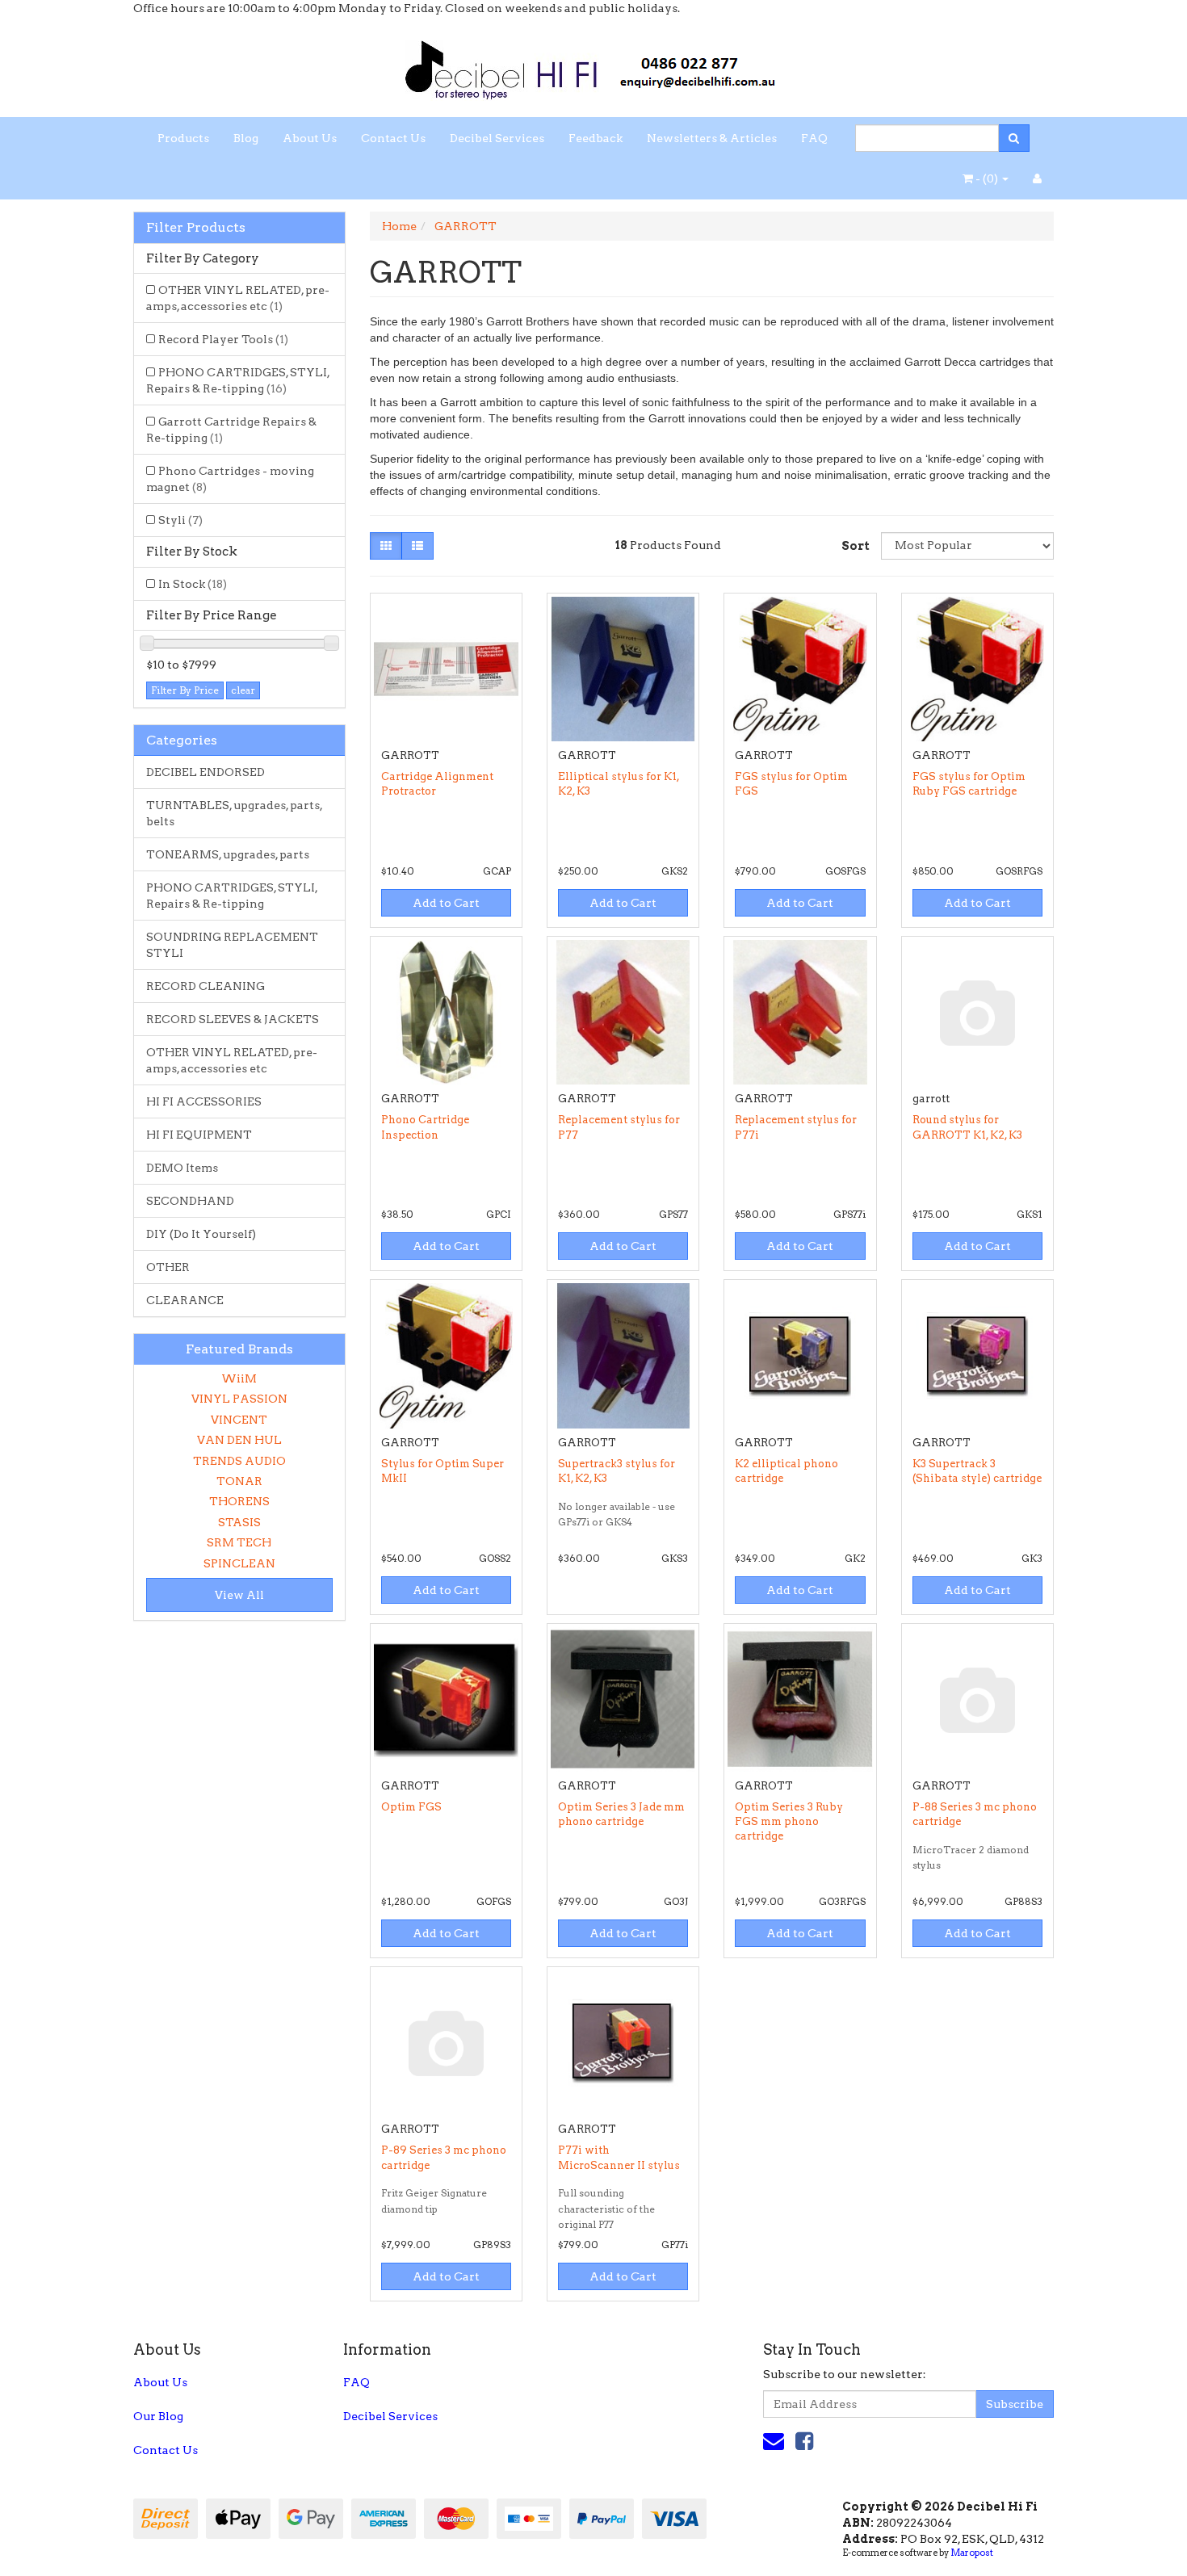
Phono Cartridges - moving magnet (230, 479)
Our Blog (158, 2416)
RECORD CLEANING (206, 986)
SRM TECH (239, 1542)
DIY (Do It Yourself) (201, 1234)
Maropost (972, 2553)
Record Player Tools (223, 339)
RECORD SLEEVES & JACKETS (233, 1019)
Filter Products (196, 228)
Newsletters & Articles (712, 138)
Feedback (596, 138)
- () (987, 178)
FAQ (814, 138)
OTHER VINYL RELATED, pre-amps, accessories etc (238, 298)
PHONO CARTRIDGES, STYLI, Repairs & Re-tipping (238, 380)
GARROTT (466, 226)
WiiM (239, 1378)
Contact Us (393, 138)
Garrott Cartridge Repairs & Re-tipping (231, 430)
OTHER (168, 1267)
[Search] (1014, 138)
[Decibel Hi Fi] (593, 65)
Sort (855, 546)
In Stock (193, 584)
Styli (180, 520)
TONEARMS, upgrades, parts (228, 854)
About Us (310, 138)
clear (243, 690)
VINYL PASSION (239, 1399)
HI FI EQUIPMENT (199, 1135)
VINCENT (239, 1420)
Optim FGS (411, 1807)
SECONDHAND (190, 1201)
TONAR (239, 1481)
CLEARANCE (185, 1300)
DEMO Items (182, 1168)
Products (183, 138)
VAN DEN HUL (239, 1440)
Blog (246, 138)
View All (239, 1595)
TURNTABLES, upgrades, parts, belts (235, 813)
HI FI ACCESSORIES (204, 1101)
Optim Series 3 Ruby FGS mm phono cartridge (789, 1821)
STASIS (239, 1522)
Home (399, 226)
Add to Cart (446, 903)
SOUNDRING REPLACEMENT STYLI (232, 945)
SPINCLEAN (239, 1563)
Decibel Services (497, 138)
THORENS (239, 1501)
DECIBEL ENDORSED (206, 772)
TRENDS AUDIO (239, 1461)
